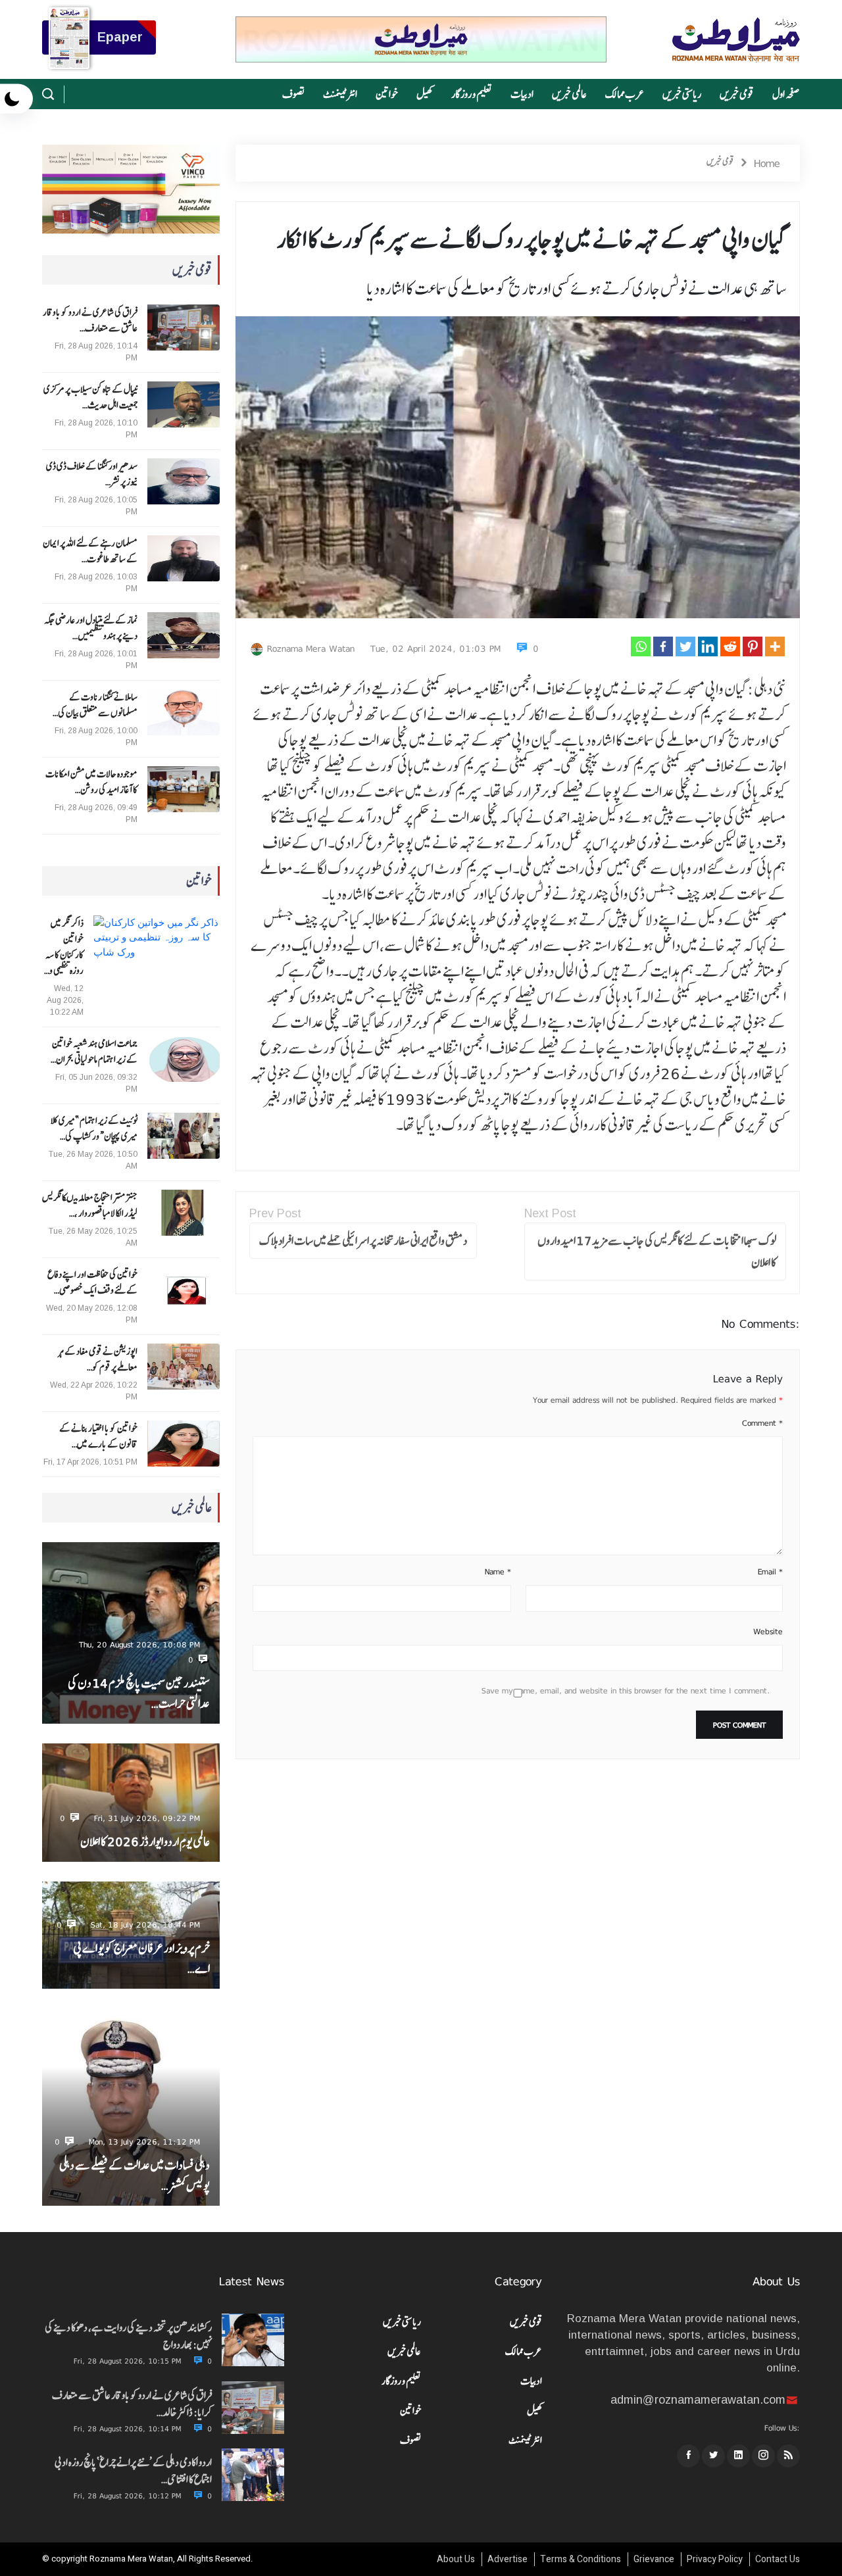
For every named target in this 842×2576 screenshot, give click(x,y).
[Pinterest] (753, 646)
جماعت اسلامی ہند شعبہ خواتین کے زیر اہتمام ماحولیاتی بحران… (94, 1052)
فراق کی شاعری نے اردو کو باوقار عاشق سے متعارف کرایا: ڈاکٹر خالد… (132, 2404)
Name (498, 1572)
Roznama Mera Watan (311, 648)
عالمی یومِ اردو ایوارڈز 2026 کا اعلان (145, 1842)
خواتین (387, 94)
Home (767, 163)
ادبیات (522, 94)
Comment (762, 1423)
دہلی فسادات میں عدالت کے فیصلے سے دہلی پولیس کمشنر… (135, 2175)
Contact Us (778, 2559)
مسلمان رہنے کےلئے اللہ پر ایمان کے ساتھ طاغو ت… (90, 551)
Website (768, 1632)
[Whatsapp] (641, 646)
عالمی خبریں (569, 94)
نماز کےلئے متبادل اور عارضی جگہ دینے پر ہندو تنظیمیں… (91, 628)
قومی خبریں (737, 94)
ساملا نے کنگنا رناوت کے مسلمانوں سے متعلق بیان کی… (95, 705)
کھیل (425, 94)
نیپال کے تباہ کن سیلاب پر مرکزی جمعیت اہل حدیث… (90, 397)
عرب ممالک (625, 94)
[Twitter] (685, 646)
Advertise (508, 2559)
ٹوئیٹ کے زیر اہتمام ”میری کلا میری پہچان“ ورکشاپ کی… (94, 1129)
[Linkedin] (708, 646)
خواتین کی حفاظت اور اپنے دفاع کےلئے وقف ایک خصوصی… (92, 1282)
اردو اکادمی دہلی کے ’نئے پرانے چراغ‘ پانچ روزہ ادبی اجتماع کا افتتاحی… (133, 2471)
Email (770, 1572)
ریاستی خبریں (682, 94)
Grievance (654, 2559)
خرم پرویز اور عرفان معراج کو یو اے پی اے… (141, 1958)
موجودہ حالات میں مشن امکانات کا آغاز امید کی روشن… (91, 782)
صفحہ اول (786, 94)
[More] (775, 646)
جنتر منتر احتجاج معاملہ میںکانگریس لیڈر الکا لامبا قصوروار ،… (90, 1205)
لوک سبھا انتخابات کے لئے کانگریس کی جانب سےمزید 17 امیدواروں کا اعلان (657, 1252)
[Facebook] (663, 646)
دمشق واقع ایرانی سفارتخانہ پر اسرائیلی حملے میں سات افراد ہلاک (363, 1241)
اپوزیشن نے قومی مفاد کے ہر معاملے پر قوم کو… (98, 1359)
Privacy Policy (715, 2559)
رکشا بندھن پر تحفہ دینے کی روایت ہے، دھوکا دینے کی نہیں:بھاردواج (128, 2336)
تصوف (293, 94)
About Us (456, 2559)
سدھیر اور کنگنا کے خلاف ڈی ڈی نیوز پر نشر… (92, 474)
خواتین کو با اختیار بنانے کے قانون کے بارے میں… (98, 1436)
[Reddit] (730, 646)
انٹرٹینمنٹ (340, 94)
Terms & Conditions (581, 2559)
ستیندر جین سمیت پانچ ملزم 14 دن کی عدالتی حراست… (139, 1693)
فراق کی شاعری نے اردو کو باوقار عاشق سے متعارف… (90, 320)
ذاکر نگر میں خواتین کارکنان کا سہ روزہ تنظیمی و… (64, 947)
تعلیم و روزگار (472, 94)
